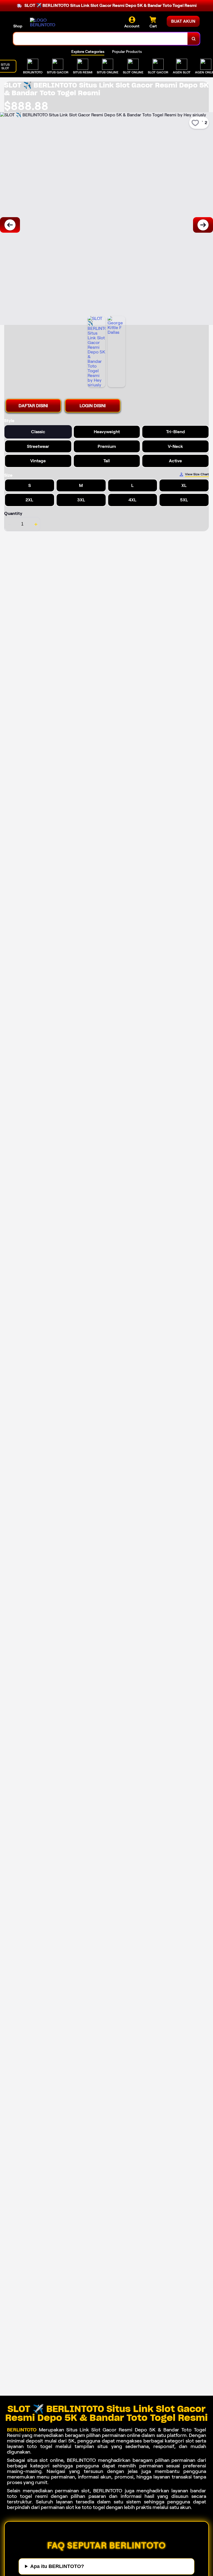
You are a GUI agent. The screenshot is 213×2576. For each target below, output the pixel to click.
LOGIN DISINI (93, 406)
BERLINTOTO (22, 2430)
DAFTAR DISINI (33, 406)
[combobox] (101, 39)
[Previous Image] (10, 225)
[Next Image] (203, 225)
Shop (18, 26)
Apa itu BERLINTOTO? (57, 2566)
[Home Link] (45, 22)
